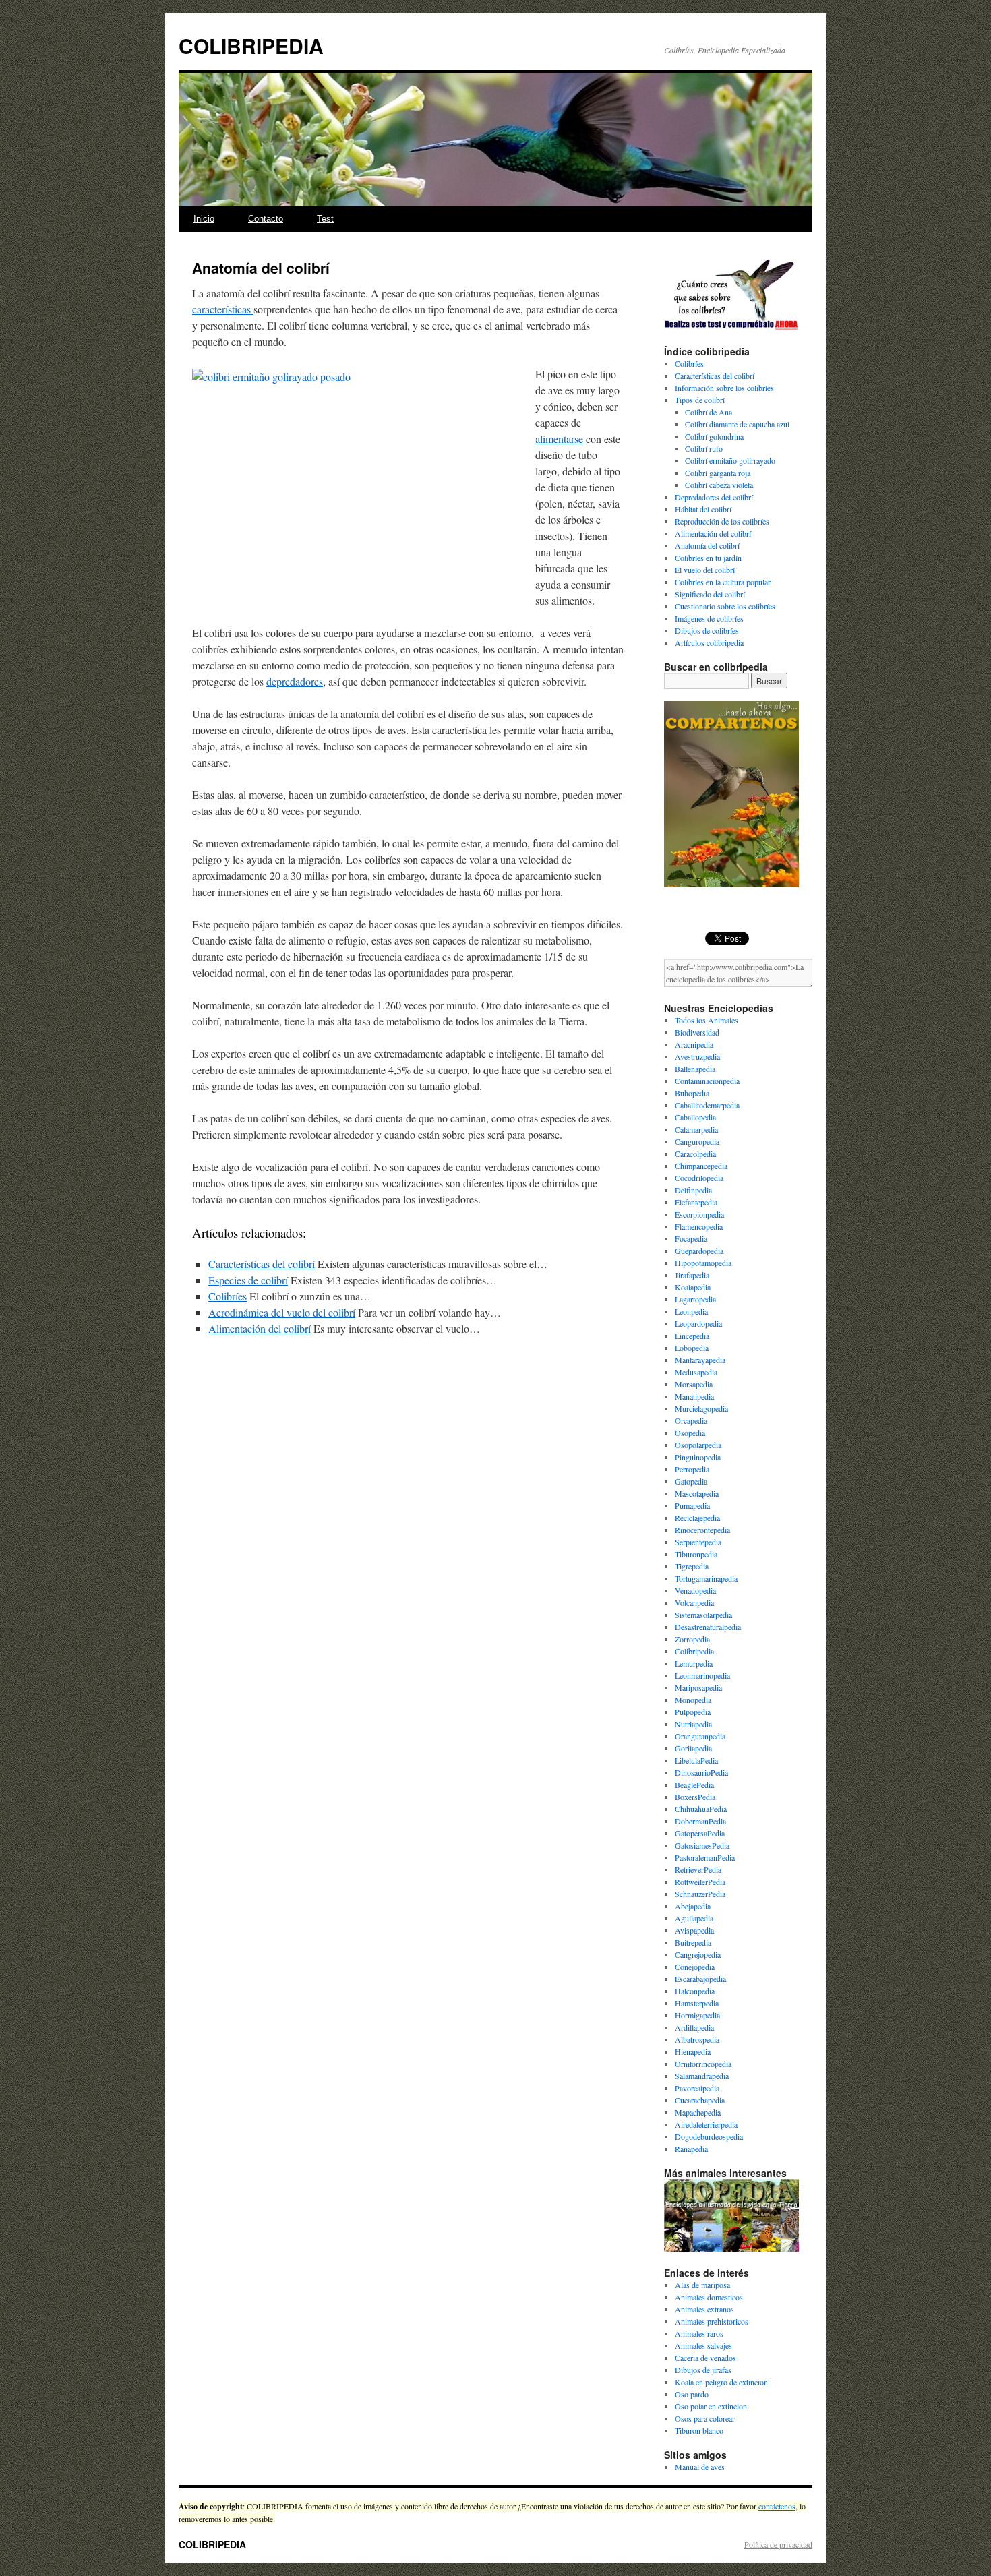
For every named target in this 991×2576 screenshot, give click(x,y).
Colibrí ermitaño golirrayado (730, 460)
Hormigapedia (697, 2015)
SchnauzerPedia (700, 1894)
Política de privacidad (778, 2544)
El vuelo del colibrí (705, 570)
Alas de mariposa (702, 2285)
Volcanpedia (694, 1602)
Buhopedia (692, 1093)
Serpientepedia (698, 1542)
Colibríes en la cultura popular (723, 582)
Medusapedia (696, 1372)
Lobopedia (692, 1348)
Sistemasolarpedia (703, 1615)
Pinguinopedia (698, 1457)
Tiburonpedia (696, 1554)
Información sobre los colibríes (724, 388)
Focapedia (691, 1238)
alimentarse (559, 439)
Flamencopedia (699, 1226)
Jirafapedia (692, 1275)
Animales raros (699, 2333)
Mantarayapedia (700, 1360)
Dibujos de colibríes (707, 630)
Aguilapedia (694, 1918)
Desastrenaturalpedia (708, 1627)
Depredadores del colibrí (714, 497)
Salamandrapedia (702, 2076)
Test (325, 219)
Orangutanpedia (700, 1736)
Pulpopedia (693, 1712)
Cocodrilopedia (699, 1178)
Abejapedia (693, 1906)
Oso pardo (692, 2394)
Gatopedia (691, 1481)
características (223, 309)
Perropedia (692, 1469)
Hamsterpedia (697, 2003)
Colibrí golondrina (714, 436)
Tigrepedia (692, 1566)
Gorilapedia (693, 1748)
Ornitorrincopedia (703, 2064)
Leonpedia (691, 1311)
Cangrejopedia (698, 1954)
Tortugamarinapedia (706, 1578)
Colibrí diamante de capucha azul (737, 424)
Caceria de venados (705, 2358)
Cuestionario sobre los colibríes (725, 606)
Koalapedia (693, 1287)
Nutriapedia (693, 1724)
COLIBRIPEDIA (251, 46)
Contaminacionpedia (707, 1081)
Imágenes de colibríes (709, 618)
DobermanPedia (700, 1821)
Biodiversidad (697, 1032)
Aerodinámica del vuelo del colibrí (282, 1312)
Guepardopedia (699, 1251)
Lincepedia (692, 1336)
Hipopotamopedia (703, 1263)
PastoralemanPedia (705, 1857)
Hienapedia (693, 2051)
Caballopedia (695, 1117)
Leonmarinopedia (702, 1675)
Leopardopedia (698, 1323)
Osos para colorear (705, 2418)
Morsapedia (694, 1384)
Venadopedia (695, 1590)
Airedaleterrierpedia (706, 2124)
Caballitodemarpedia (707, 1105)
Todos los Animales (707, 1020)
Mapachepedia (698, 2112)
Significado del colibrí (710, 594)
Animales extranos (704, 2309)
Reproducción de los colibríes (722, 521)
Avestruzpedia (697, 1056)
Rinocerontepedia (702, 1530)
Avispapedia (694, 1930)
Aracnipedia (694, 1044)
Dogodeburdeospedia (709, 2136)
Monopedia (693, 1700)
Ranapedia (691, 2149)
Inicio (204, 219)
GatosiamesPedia (702, 1845)
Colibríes (228, 1296)
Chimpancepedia (701, 1166)
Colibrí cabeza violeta (719, 485)
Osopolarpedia (698, 1445)
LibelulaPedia (696, 1760)
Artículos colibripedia (709, 642)
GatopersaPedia (700, 1833)
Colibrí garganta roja (718, 473)
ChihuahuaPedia (701, 1809)
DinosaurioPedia (701, 1772)
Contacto (266, 219)
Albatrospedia (697, 2039)
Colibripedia (694, 1651)
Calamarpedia (696, 1129)
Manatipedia (694, 1396)
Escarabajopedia (700, 1979)
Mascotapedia (697, 1493)
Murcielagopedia (701, 1408)
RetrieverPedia (698, 1869)
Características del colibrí (262, 1264)
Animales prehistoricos (712, 2321)
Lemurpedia (694, 1663)
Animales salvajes (703, 2345)
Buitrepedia (693, 1942)
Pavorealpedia (697, 2088)
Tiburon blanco (699, 2430)
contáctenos (777, 2506)
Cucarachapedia (700, 2100)
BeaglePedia (694, 1785)
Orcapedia (691, 1420)
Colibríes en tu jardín (708, 558)
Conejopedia (695, 1967)
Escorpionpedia (699, 1214)
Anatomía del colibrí (707, 545)
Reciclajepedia (697, 1518)
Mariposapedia (698, 1687)
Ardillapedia (694, 2027)
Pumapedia (692, 1505)
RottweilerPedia (700, 1882)
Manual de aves (700, 2467)
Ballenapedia (695, 1069)
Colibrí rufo (704, 448)
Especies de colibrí (248, 1280)
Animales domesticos (709, 2297)
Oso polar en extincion (711, 2406)
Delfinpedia (693, 1190)
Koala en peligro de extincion (721, 2382)
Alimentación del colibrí (260, 1328)
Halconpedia (695, 1991)
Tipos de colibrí (700, 400)
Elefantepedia (696, 1202)
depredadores (295, 681)
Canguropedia (697, 1141)
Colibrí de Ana (709, 412)
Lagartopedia (695, 1299)
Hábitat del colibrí (703, 509)
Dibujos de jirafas (703, 2370)
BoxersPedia (695, 1797)
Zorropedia (692, 1639)
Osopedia (690, 1433)
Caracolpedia (695, 1154)
